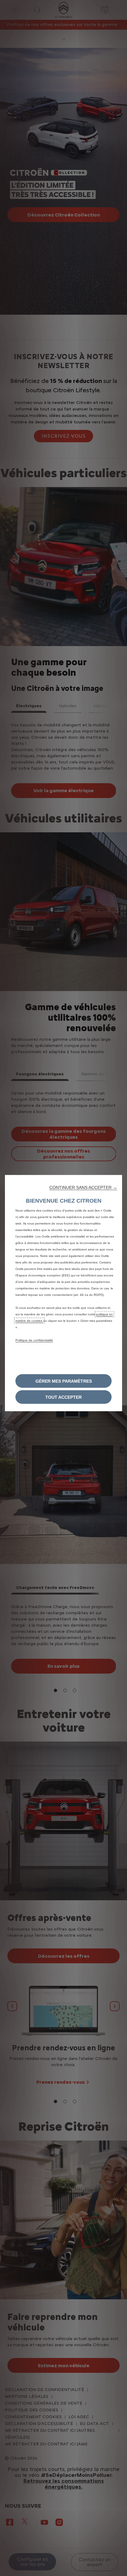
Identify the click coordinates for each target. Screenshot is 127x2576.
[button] (83, 1187)
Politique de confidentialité (34, 1340)
